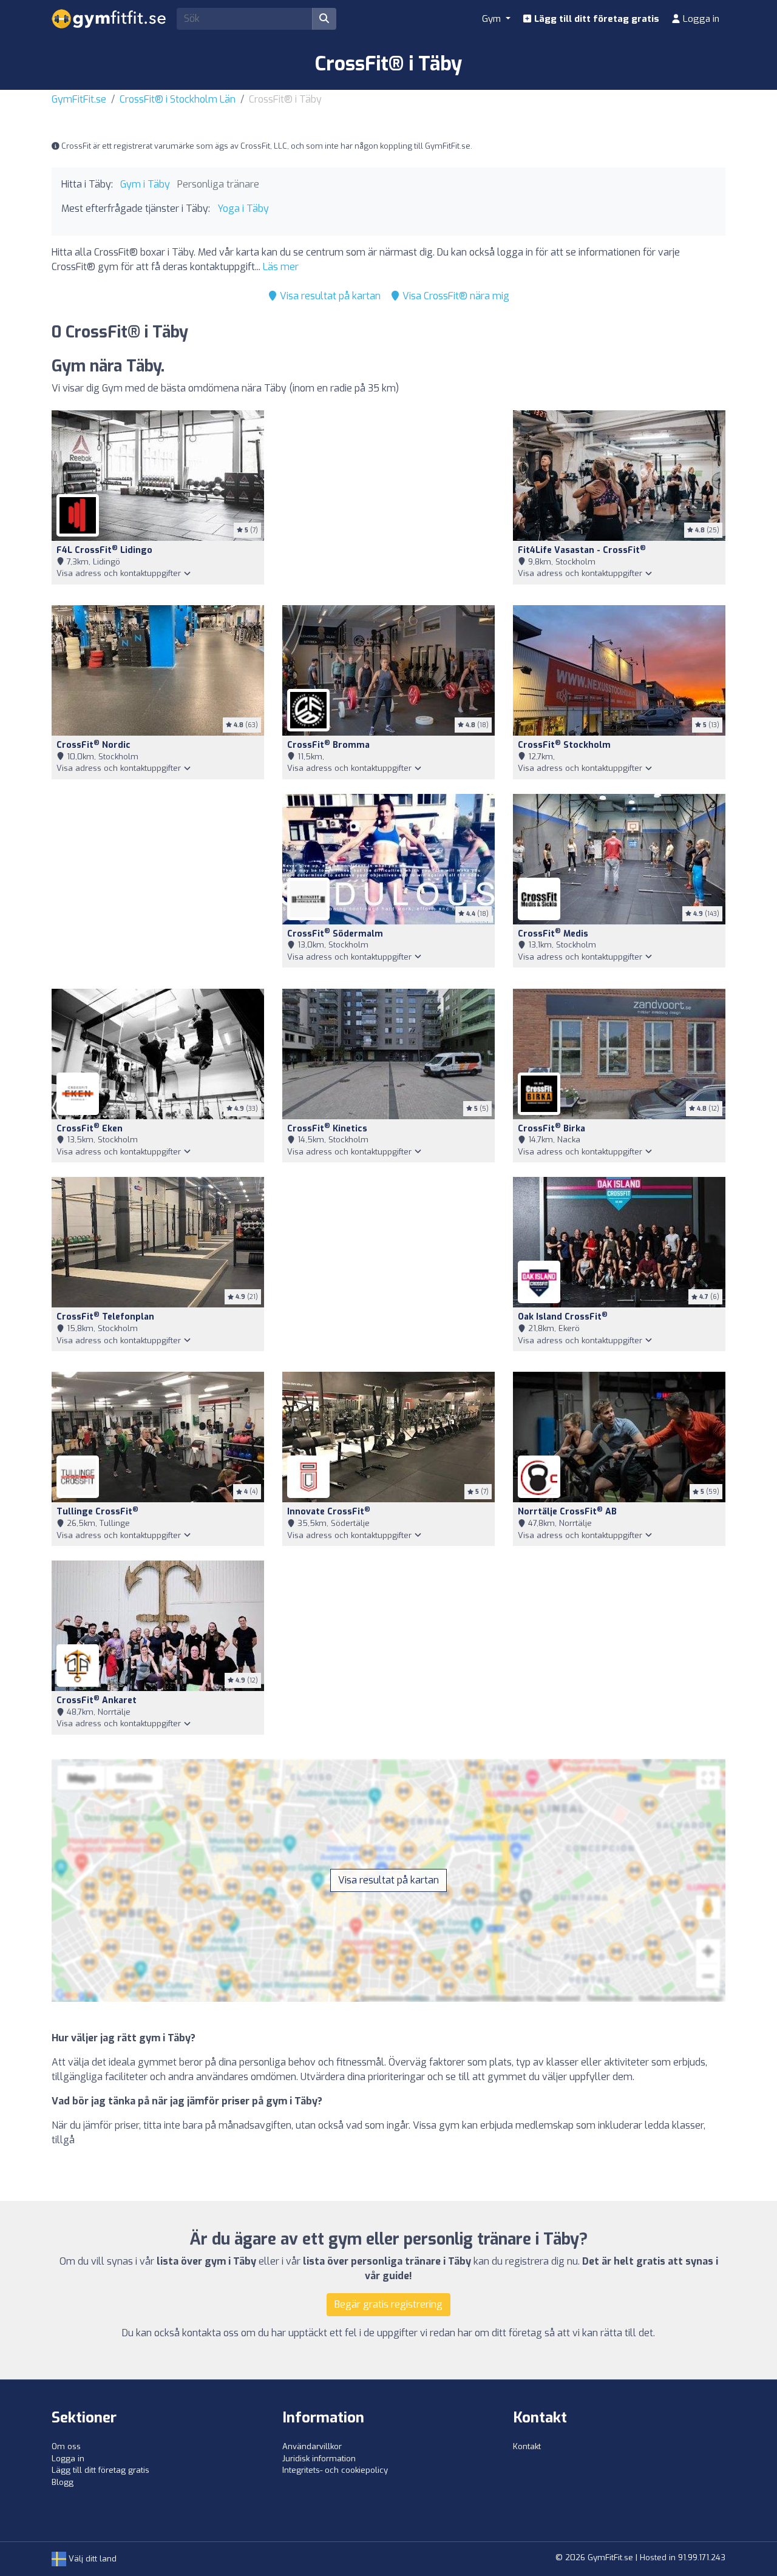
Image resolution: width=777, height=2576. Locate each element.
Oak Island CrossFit (563, 1317)
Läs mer (281, 267)
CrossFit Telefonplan (105, 1317)
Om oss (66, 2446)
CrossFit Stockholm (564, 745)
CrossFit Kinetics (327, 1129)
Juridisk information (319, 2459)
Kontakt (527, 2446)
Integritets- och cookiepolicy (335, 2470)
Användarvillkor (312, 2446)
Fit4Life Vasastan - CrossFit (582, 550)
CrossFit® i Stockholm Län (178, 99)
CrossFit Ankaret (97, 1700)
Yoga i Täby (243, 208)
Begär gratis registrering (388, 2304)
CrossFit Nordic (93, 745)
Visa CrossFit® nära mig (455, 296)
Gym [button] (493, 19)
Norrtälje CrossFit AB (567, 1512)
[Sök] (324, 19)
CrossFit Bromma (328, 745)
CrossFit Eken (90, 1129)
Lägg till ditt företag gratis (595, 19)
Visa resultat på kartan (329, 296)
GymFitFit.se (79, 99)
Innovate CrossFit (329, 1512)
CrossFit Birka (551, 1129)
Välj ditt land (91, 2559)
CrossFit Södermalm (335, 934)
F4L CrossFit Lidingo (104, 550)
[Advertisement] (388, 500)
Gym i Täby (145, 184)
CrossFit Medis (553, 934)
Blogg (63, 2482)
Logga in (700, 19)
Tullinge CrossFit (97, 1512)
